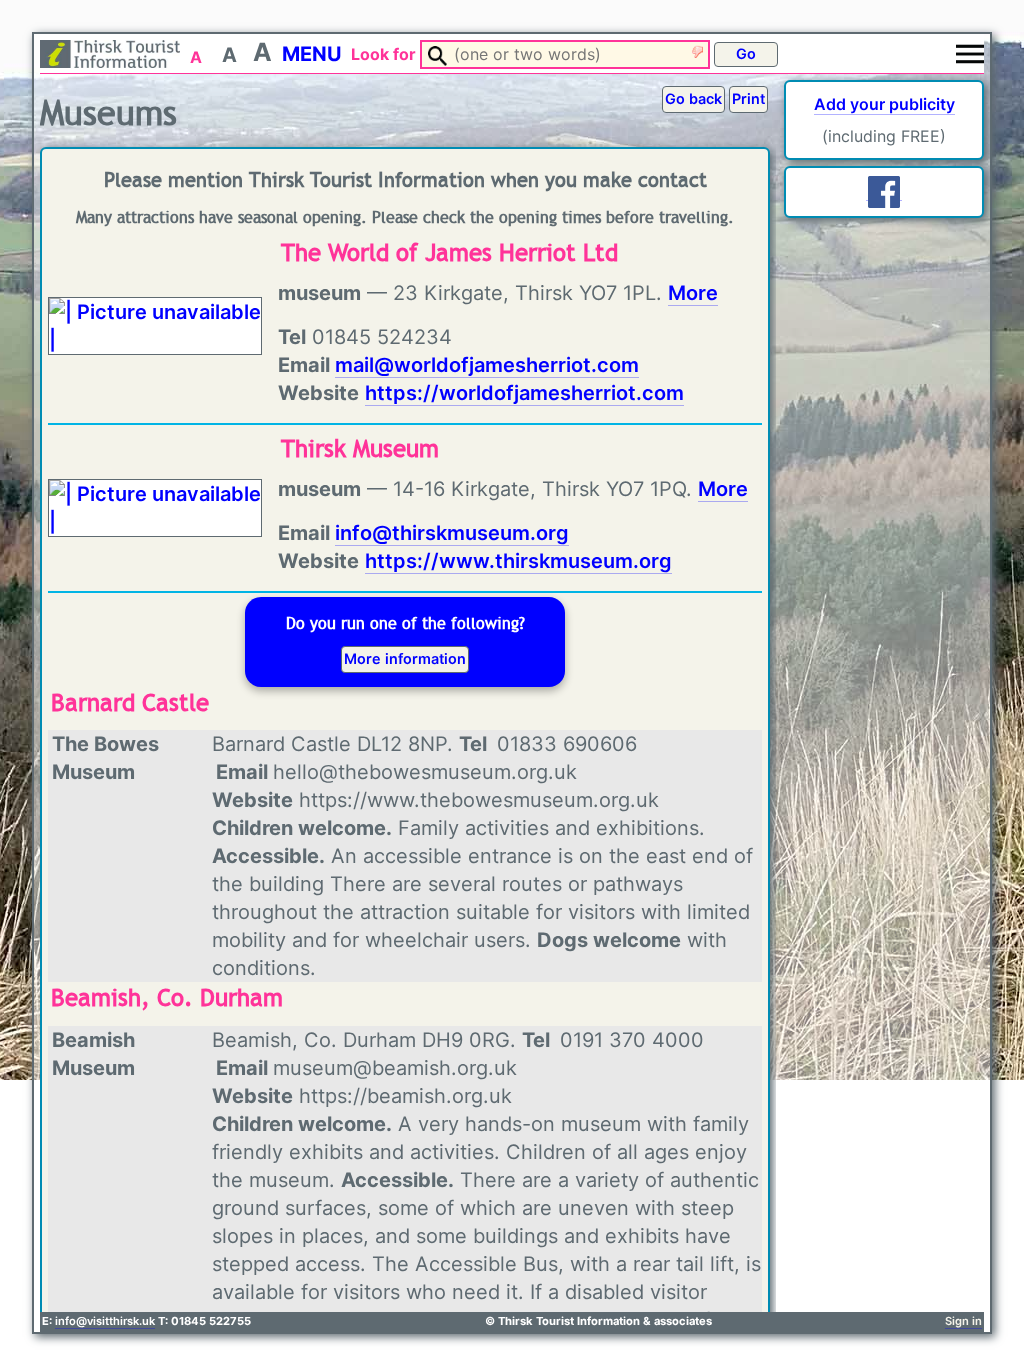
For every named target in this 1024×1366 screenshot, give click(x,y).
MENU (312, 54)
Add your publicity (884, 104)
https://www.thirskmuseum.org (518, 561)
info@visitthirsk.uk (105, 1321)
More (693, 293)
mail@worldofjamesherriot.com (487, 365)
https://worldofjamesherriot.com (524, 393)
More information (405, 658)
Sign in (963, 1321)
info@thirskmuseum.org (452, 533)
